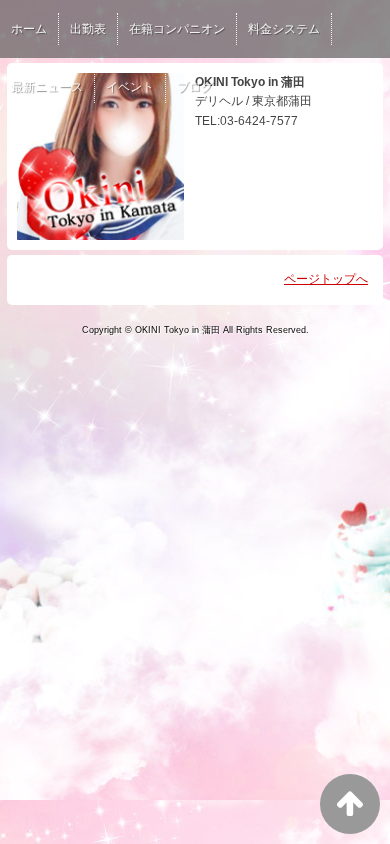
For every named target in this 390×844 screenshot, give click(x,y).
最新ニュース (47, 87)
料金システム (284, 29)
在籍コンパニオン (177, 29)
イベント (130, 87)
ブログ (195, 87)
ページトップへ (326, 279)
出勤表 (88, 29)
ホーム (29, 29)
